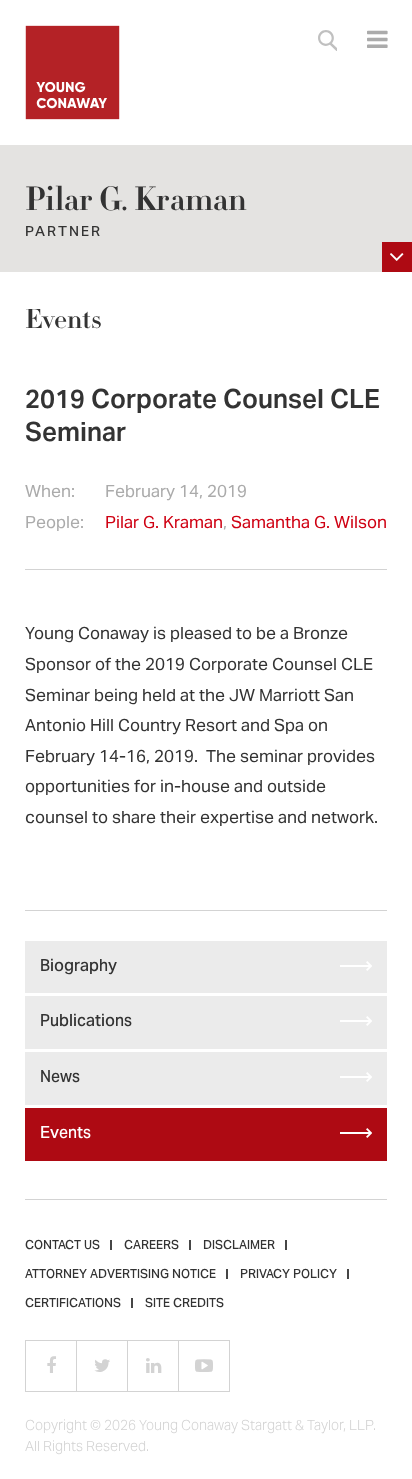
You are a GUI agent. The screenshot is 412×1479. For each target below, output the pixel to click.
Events (63, 319)
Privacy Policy (288, 1275)
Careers (151, 1246)
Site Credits (184, 1304)
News (60, 1078)
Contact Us (62, 1246)
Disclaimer (239, 1246)
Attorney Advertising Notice (120, 1275)
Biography (78, 967)
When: (50, 493)
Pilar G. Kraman (164, 524)
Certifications (73, 1304)
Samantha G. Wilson (309, 524)
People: (54, 524)
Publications (86, 1022)
